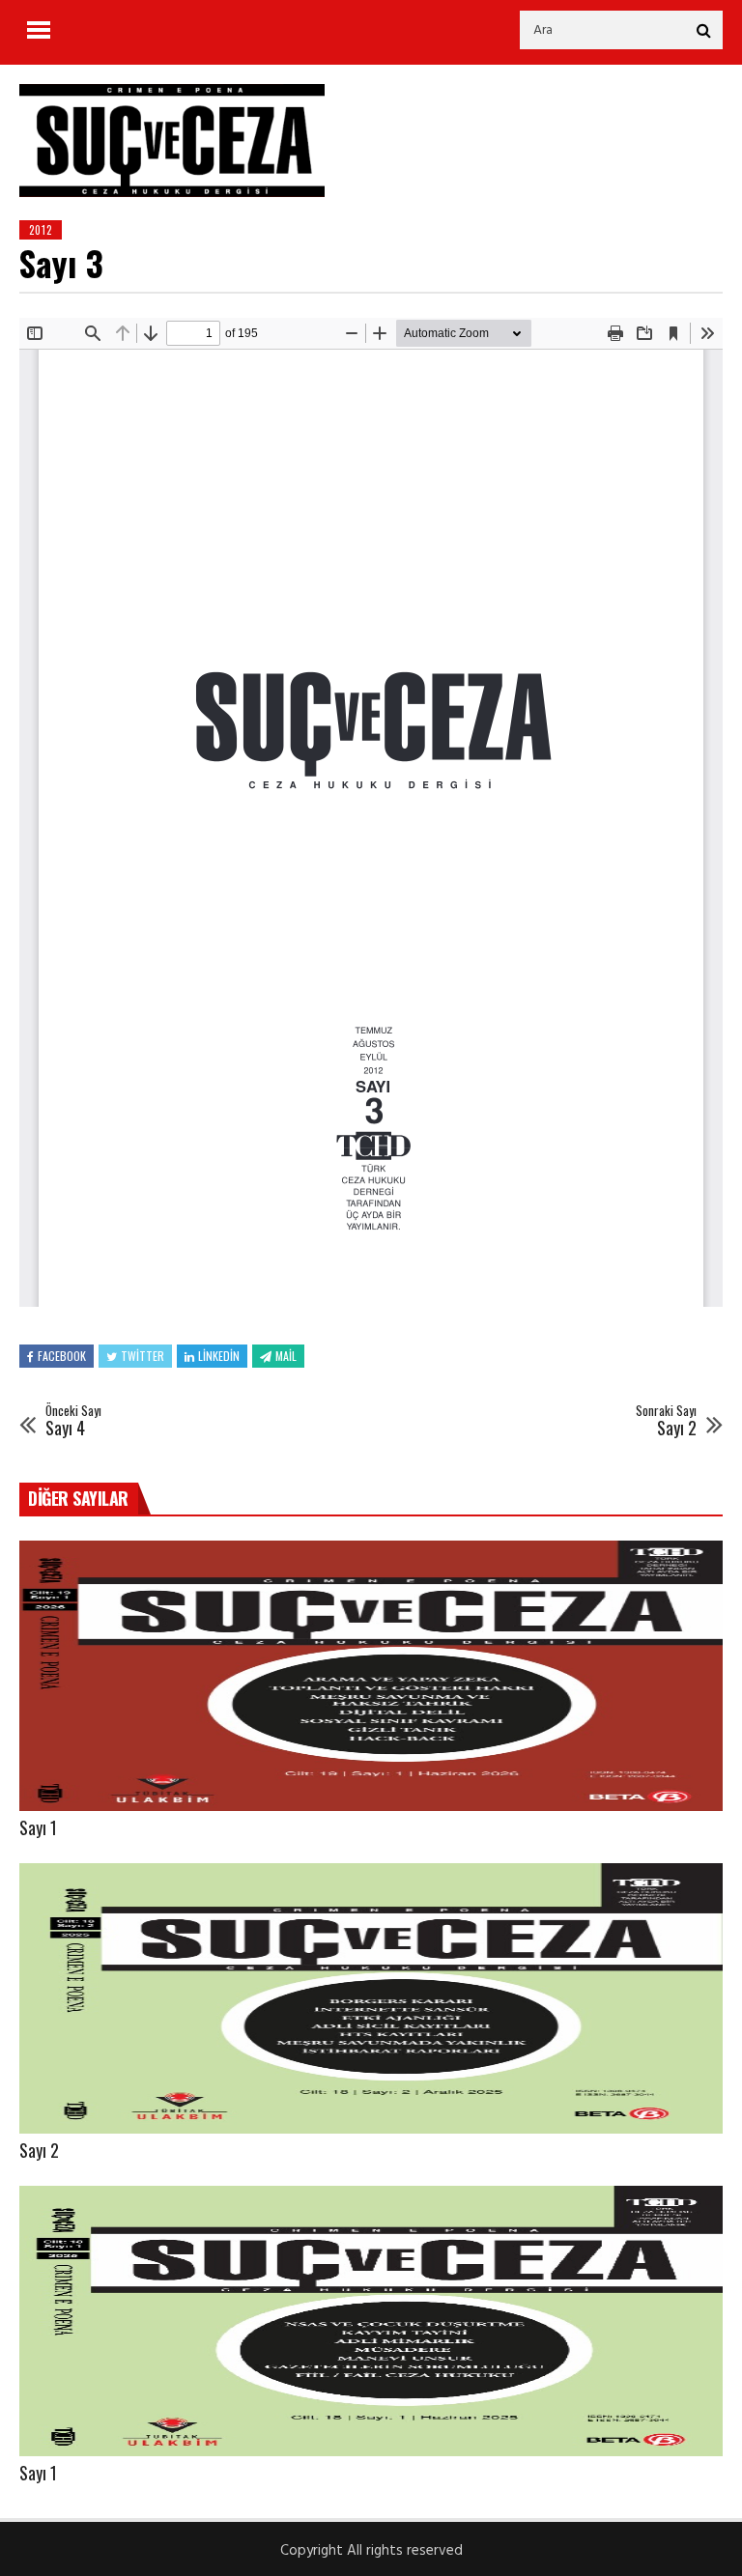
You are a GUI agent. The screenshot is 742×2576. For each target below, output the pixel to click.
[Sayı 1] (371, 1676)
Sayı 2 (666, 1421)
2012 (41, 230)
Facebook (62, 1356)
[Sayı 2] (371, 1998)
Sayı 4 (73, 1421)
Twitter (143, 1356)
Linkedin (219, 1356)
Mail (286, 1356)
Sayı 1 (38, 1827)
